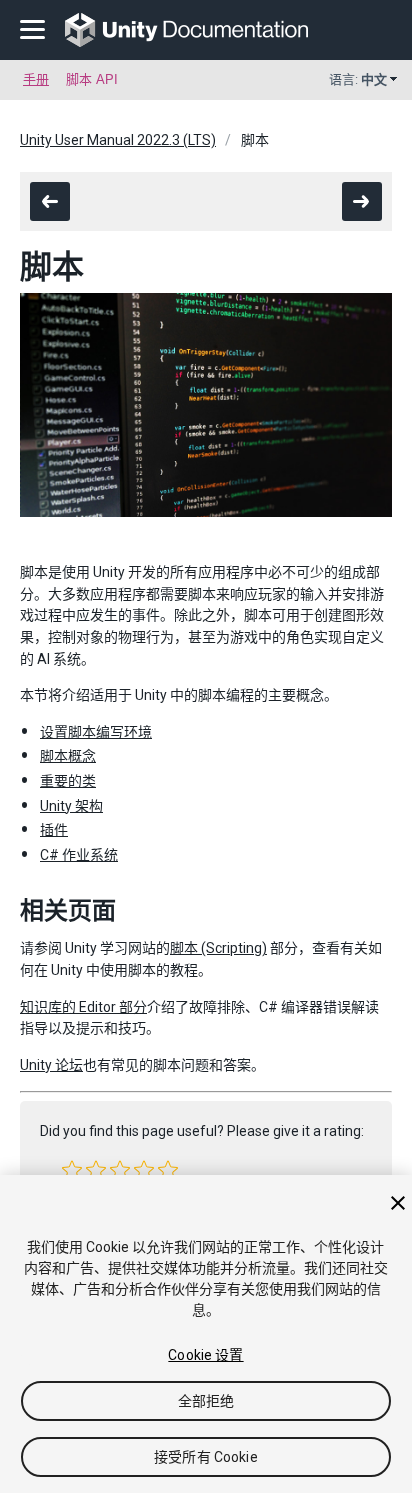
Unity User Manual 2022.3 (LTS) (118, 140)
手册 (36, 79)
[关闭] (398, 1203)
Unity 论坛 (51, 1065)
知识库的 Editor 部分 (83, 1007)
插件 (54, 830)
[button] (72, 1170)
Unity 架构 (71, 806)
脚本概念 (68, 756)
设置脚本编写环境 (96, 732)
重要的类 (68, 781)
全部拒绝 (206, 1401)
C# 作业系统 (79, 855)
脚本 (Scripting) (218, 948)
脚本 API (92, 79)
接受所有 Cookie (206, 1457)
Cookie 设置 (205, 1355)
